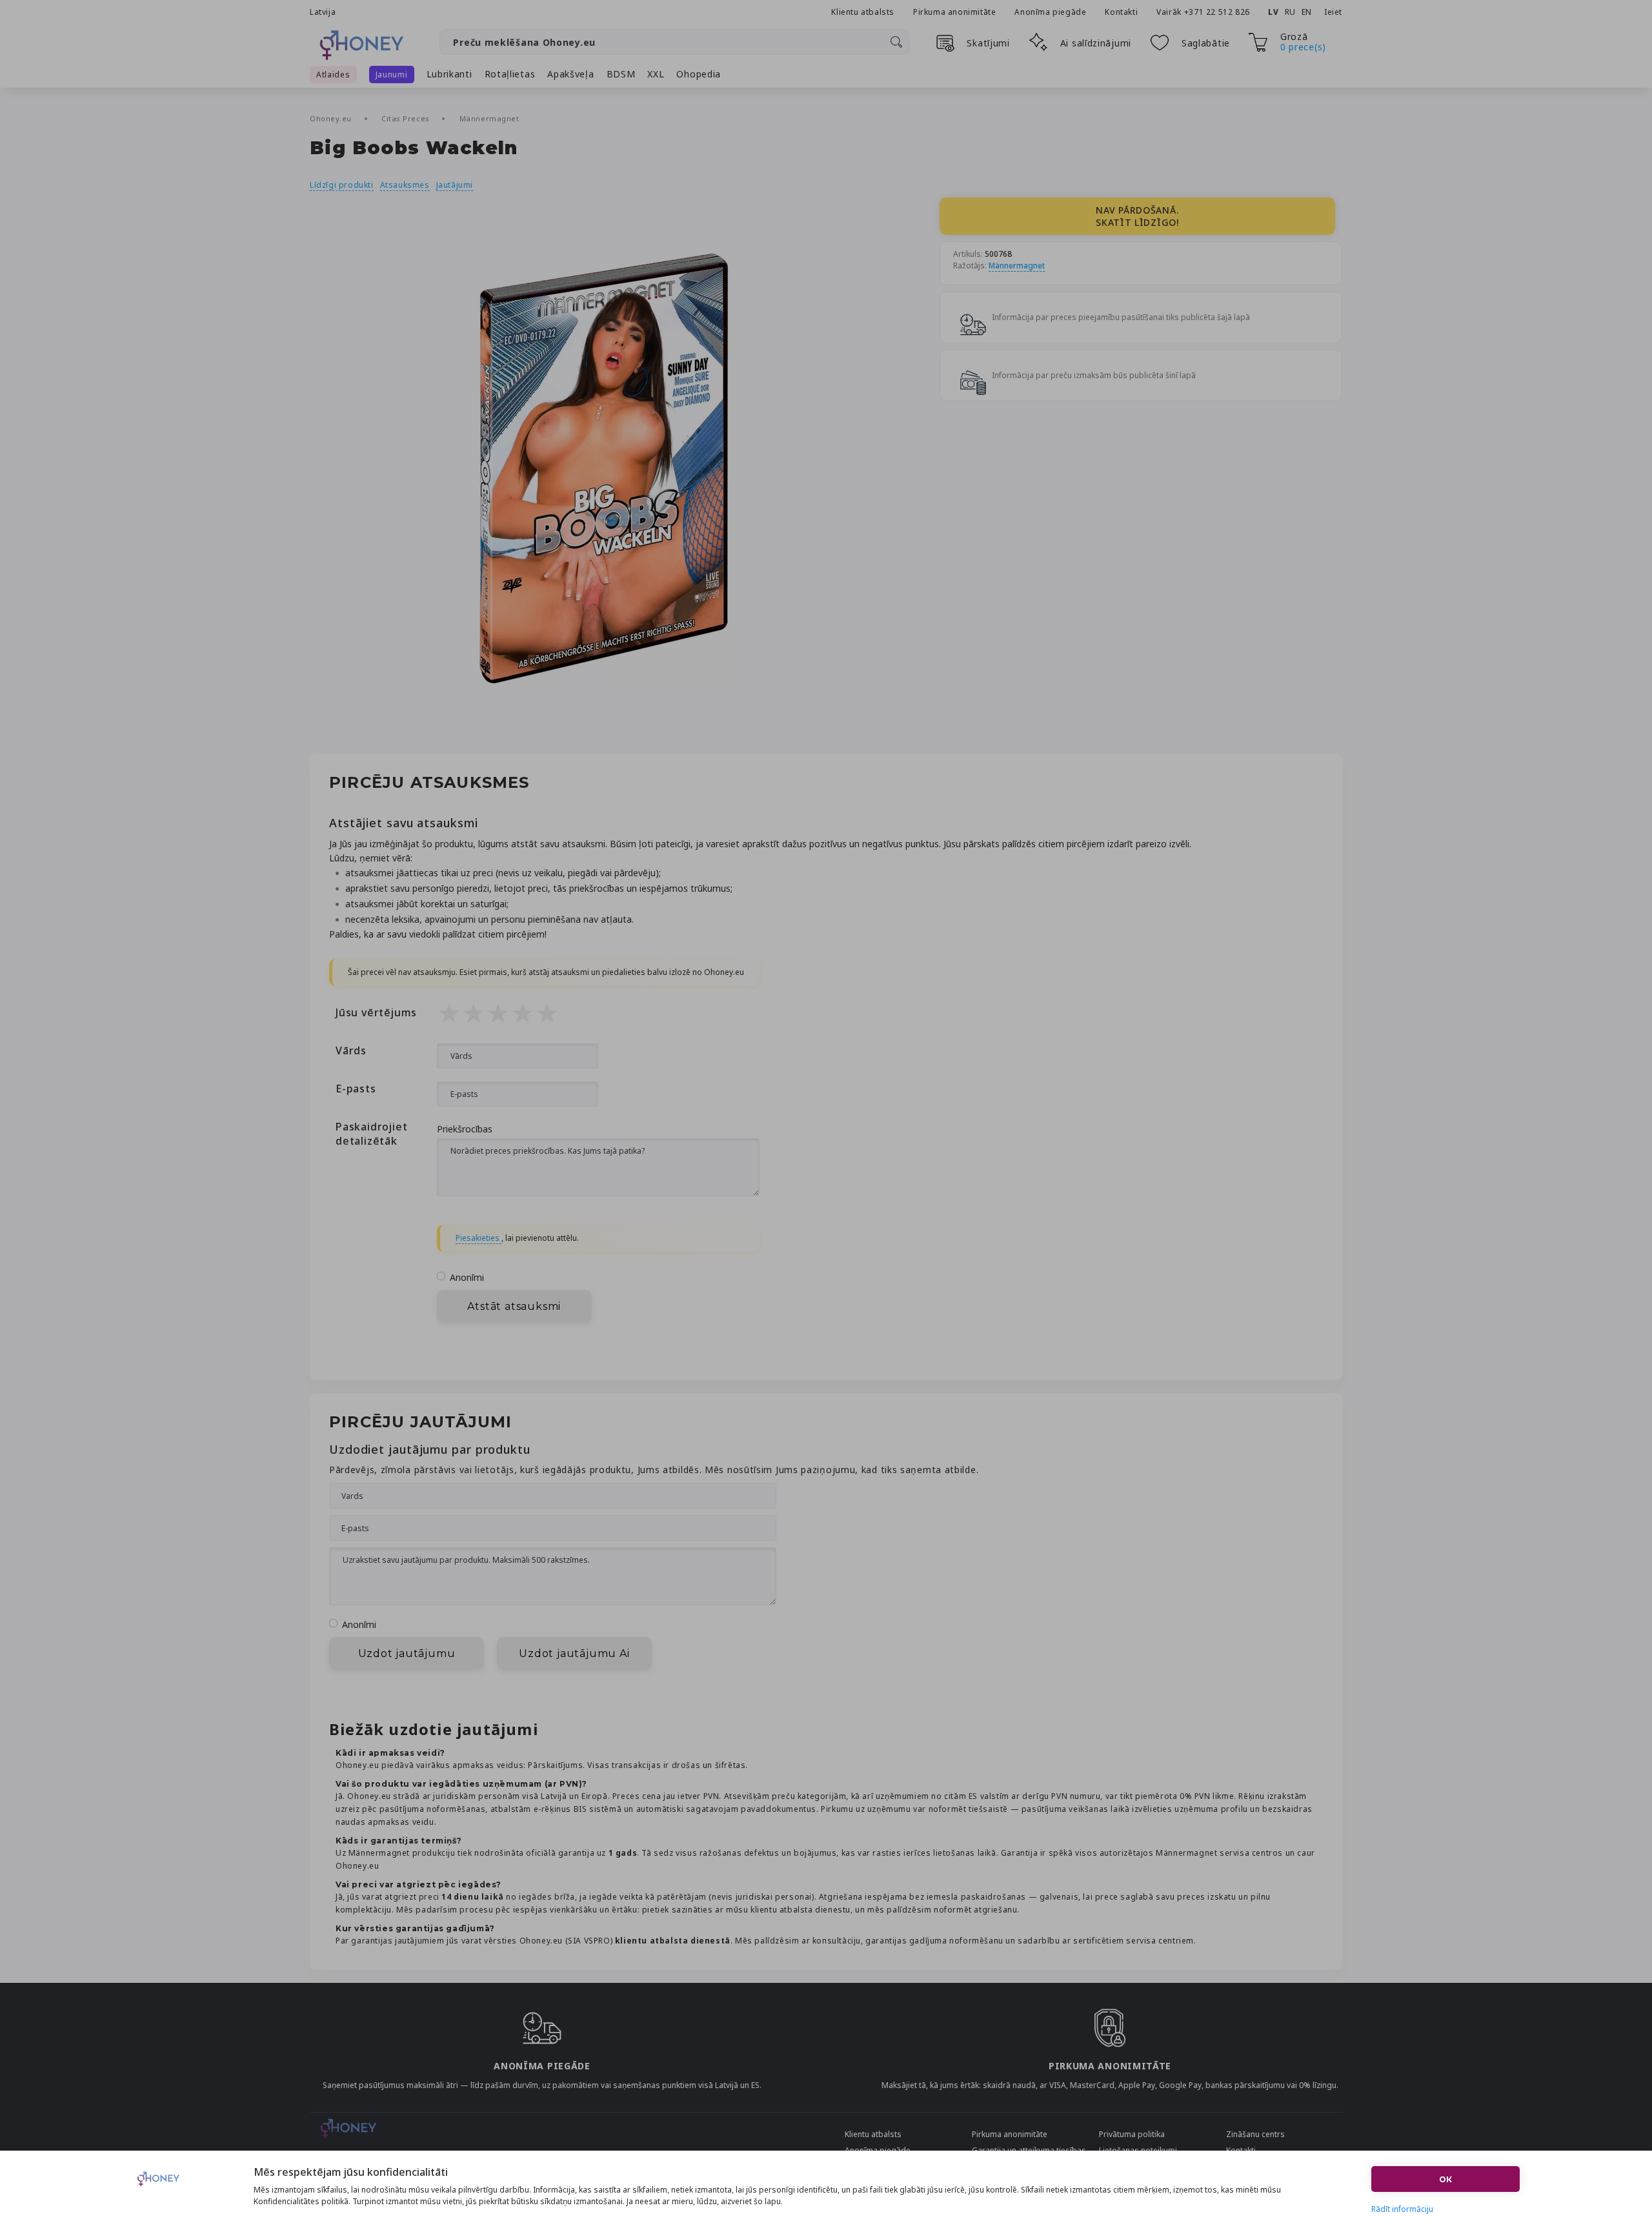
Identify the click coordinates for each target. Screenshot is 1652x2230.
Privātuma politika (1132, 2134)
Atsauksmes (405, 185)
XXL (656, 74)
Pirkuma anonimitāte (954, 12)
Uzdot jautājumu (407, 1653)
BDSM (621, 74)
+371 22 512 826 (1218, 12)
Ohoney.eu (332, 118)
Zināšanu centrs (1255, 2134)
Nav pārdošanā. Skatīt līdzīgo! (1137, 216)
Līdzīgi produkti (342, 185)
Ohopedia (699, 74)
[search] (896, 42)
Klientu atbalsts (863, 12)
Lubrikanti (449, 74)
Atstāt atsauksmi (514, 1306)
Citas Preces (407, 118)
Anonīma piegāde (1050, 12)
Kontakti (1121, 12)
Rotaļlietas (510, 74)
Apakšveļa (570, 74)
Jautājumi (455, 185)
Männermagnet (489, 118)
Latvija (323, 12)
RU (1290, 12)
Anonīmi (467, 1277)
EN (1307, 12)
